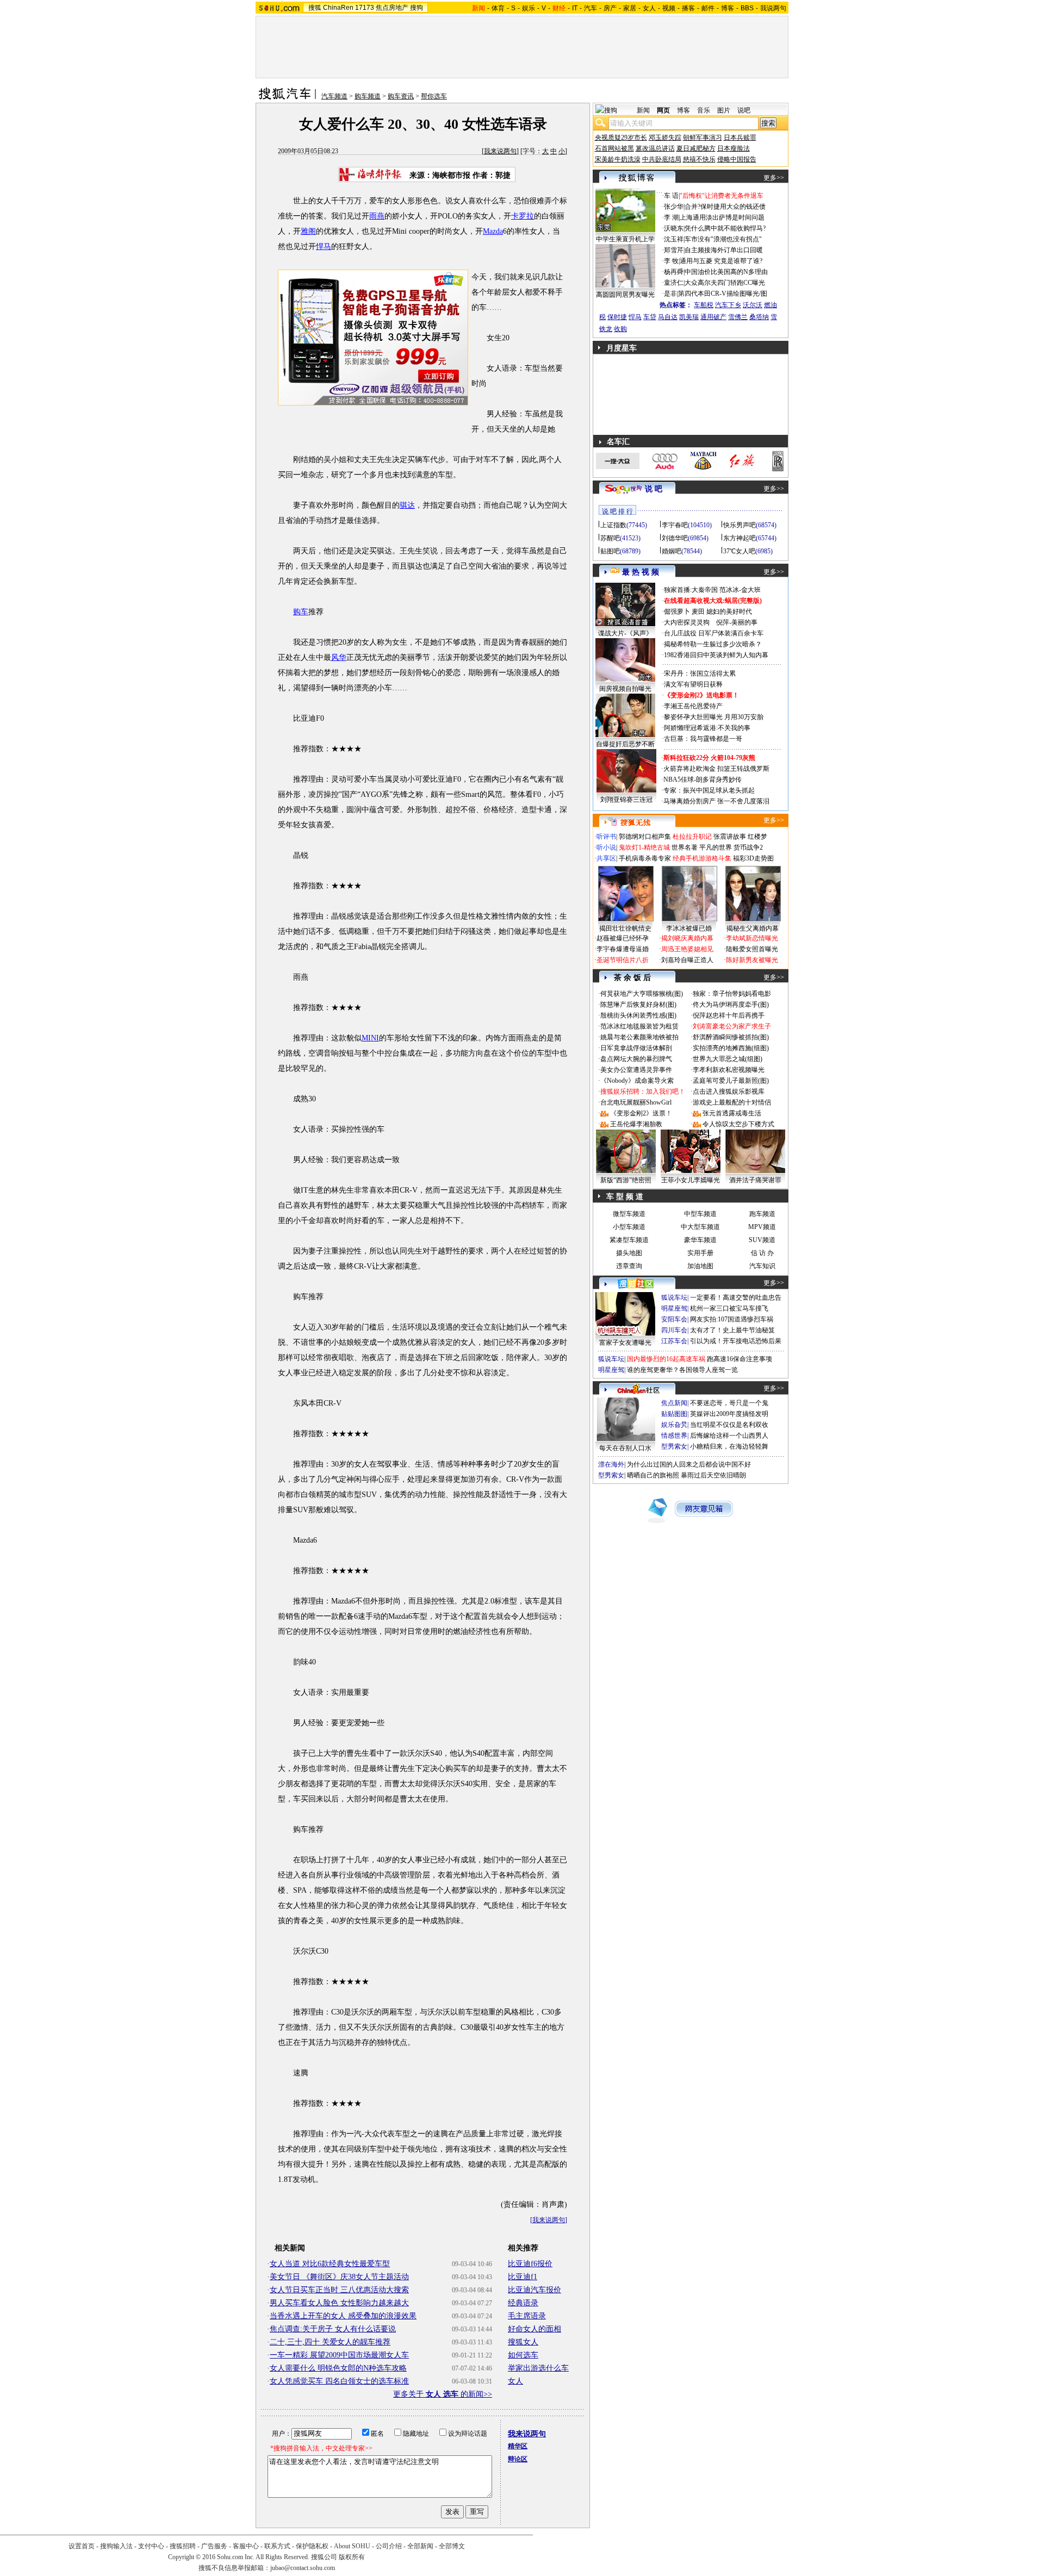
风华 (339, 657)
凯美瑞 (689, 317)
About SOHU (352, 2546)
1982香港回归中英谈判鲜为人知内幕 (716, 655)
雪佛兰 (738, 317)
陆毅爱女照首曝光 (752, 949)
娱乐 (529, 8)
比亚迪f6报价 (530, 2264)
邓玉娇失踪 (665, 138)
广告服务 (214, 2546)
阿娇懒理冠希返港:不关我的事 (707, 728)
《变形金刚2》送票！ (641, 1113)
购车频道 (368, 96)
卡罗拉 (523, 216)
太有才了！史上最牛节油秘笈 (732, 1330)
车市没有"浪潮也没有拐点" (723, 239)
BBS (747, 8)
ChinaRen (338, 8)
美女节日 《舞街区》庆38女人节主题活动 (339, 2277)
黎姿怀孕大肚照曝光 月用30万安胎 (714, 717)
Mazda (493, 231)
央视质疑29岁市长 (621, 138)
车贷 (650, 317)
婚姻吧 (672, 551)
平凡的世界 (716, 847)
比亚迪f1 (523, 2277)
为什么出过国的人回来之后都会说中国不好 (689, 1464)
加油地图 (700, 1266)
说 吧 (654, 489)
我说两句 (773, 8)
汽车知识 (762, 1266)
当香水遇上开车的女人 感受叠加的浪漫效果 (343, 2316)
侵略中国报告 (737, 159)
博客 (728, 8)
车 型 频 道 (625, 1197)
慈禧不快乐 (699, 159)
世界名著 (685, 847)
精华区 (518, 2446)
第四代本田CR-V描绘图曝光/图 (723, 294)
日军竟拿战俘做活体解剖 (636, 1048)
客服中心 (246, 2546)
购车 (301, 612)
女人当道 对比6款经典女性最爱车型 (330, 2264)
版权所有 (352, 2557)
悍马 (324, 247)
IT (575, 8)
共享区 (606, 858)
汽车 (591, 8)
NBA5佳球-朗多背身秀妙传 (703, 779)
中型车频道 (700, 1214)
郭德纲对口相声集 (645, 837)
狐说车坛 (674, 1298)
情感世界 (674, 1436)
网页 (663, 110)
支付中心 (151, 2546)
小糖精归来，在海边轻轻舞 (729, 1446)
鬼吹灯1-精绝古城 (644, 847)
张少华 (674, 207)
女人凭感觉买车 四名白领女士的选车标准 (339, 2381)
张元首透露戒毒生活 (732, 1113)
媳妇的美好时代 (729, 612)
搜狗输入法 (116, 2546)
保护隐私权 (312, 2546)
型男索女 (674, 1446)
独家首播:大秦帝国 (691, 590)
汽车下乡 (728, 305)
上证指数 (613, 525)
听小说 (606, 847)
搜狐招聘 (183, 2546)
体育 (498, 8)
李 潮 (671, 217)
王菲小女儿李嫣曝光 (691, 1180)
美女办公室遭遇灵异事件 (636, 1070)
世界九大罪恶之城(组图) (728, 1059)
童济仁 (674, 283)
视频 (669, 8)
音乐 (704, 110)
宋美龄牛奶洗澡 (618, 159)
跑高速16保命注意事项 (739, 1359)
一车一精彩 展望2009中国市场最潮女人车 (339, 2355)
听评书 (606, 837)
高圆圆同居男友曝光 (625, 295)
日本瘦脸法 (734, 148)
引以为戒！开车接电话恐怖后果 (736, 1341)
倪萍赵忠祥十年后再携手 (729, 1015)
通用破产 (713, 317)
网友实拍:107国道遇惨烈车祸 (732, 1319)
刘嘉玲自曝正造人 (687, 960)
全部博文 (452, 2546)
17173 (365, 8)
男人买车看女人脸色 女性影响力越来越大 (339, 2303)
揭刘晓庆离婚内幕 (687, 938)
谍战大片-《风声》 (625, 633)
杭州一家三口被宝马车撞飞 (729, 1308)
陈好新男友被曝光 (752, 960)
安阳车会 (674, 1319)
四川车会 (674, 1330)
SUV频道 (762, 1240)
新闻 (643, 110)
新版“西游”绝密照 (626, 1180)
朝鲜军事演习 (703, 138)
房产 (610, 8)
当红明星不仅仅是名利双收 (729, 1425)
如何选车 (523, 2355)
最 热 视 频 (641, 572)
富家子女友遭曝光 (625, 1343)
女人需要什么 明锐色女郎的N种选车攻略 (338, 2368)
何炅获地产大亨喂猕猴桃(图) (642, 994)
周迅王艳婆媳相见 (687, 949)
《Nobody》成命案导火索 (637, 1081)
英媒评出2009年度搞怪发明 (729, 1414)
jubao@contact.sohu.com (303, 2568)
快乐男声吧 (739, 525)
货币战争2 (748, 847)
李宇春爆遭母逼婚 (623, 949)
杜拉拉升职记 (692, 837)
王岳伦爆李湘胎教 (636, 1124)
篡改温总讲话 (655, 148)
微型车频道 (629, 1214)
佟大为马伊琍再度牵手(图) (731, 1005)
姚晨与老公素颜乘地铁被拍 (639, 1037)
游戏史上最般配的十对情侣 (732, 1102)
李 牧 (671, 261)
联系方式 (277, 2546)
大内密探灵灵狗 (687, 622)
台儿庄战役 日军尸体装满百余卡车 (714, 633)
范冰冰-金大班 (740, 590)
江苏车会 (674, 1341)
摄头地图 (629, 1253)
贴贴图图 (674, 1414)
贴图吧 (610, 551)
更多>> (774, 178)
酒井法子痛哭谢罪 (755, 1180)
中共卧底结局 (662, 159)
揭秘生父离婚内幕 (753, 928)
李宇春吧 (675, 525)
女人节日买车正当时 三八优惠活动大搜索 (339, 2290)
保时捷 (617, 317)
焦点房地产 (392, 8)
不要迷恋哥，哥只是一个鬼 (729, 1403)
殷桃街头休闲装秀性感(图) (638, 1015)
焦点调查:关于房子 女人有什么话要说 (333, 2329)
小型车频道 (629, 1227)
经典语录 (523, 2303)
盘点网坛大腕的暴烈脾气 (636, 1059)
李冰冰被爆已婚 (689, 928)
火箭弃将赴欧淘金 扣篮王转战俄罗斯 (716, 769)
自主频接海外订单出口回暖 (724, 250)
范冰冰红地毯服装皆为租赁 (639, 1026)
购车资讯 (401, 96)
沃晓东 (674, 228)
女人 (649, 8)
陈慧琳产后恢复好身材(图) (638, 1005)
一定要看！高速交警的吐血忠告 (736, 1298)
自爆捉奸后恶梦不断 (625, 744)
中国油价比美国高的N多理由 (726, 272)
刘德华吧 (675, 538)
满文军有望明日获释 (693, 684)
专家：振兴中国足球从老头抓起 (709, 790)
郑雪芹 (674, 250)
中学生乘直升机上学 (625, 239)
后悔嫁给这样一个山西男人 (729, 1436)
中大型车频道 (700, 1227)
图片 (724, 110)
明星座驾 (674, 1308)
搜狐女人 (523, 2342)
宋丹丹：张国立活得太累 (700, 673)
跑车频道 (762, 1214)
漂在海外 (611, 1464)
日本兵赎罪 (740, 138)
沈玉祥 (674, 239)
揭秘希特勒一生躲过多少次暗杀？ (713, 644)
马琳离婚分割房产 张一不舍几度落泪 (716, 801)
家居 (630, 8)
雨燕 (377, 216)
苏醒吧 (610, 538)
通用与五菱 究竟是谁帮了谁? (721, 261)
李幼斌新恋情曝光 (752, 938)
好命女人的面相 (535, 2329)
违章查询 (629, 1266)
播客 (688, 8)
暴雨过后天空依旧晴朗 (713, 1475)
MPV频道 (762, 1227)
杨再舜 (674, 272)
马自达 (668, 317)
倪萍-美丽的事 (737, 622)
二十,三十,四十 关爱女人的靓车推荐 (330, 2342)
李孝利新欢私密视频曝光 (729, 1070)
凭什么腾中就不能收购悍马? (725, 228)
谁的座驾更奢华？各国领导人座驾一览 (682, 1370)
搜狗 (417, 8)
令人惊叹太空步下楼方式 (738, 1124)
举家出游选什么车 (538, 2368)
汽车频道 (334, 96)
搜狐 (315, 8)
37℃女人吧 (739, 551)
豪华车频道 (700, 1240)
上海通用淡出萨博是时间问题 (722, 217)
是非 (670, 294)
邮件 (708, 8)
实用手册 (700, 1253)
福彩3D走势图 (753, 858)
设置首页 (82, 2546)
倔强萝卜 (677, 612)
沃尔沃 (753, 305)
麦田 (698, 612)
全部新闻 (420, 2546)
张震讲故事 (730, 837)
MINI (370, 1038)
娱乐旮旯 (674, 1425)
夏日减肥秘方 (696, 148)
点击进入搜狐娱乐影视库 (729, 1091)
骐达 (407, 505)
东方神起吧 (739, 538)
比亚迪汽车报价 (535, 2290)
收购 (620, 329)
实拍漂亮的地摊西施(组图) (731, 1048)
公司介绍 (389, 2546)
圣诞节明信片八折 (623, 960)
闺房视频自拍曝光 (625, 689)
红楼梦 (757, 837)
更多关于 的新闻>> (443, 2394)
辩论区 (518, 2459)
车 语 (671, 196)
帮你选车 (434, 96)
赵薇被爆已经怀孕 (623, 938)
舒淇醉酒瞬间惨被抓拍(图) (731, 1037)
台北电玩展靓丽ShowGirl (636, 1102)
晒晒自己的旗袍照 (653, 1475)
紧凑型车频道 (629, 1240)
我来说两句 (500, 151)
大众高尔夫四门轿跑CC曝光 (725, 283)
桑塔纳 (759, 317)
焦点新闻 (674, 1403)
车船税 (704, 305)
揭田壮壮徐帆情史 (625, 928)
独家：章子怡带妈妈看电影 (732, 994)
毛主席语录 (527, 2316)
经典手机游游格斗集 (702, 858)
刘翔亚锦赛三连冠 (626, 800)
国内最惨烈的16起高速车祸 (666, 1359)
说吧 (744, 110)
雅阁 (308, 231)
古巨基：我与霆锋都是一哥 (703, 739)
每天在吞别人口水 (625, 1448)
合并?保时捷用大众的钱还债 (725, 207)
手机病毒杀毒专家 (645, 858)
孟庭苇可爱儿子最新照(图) (731, 1081)
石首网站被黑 (614, 148)
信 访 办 (762, 1253)
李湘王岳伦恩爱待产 (693, 706)
